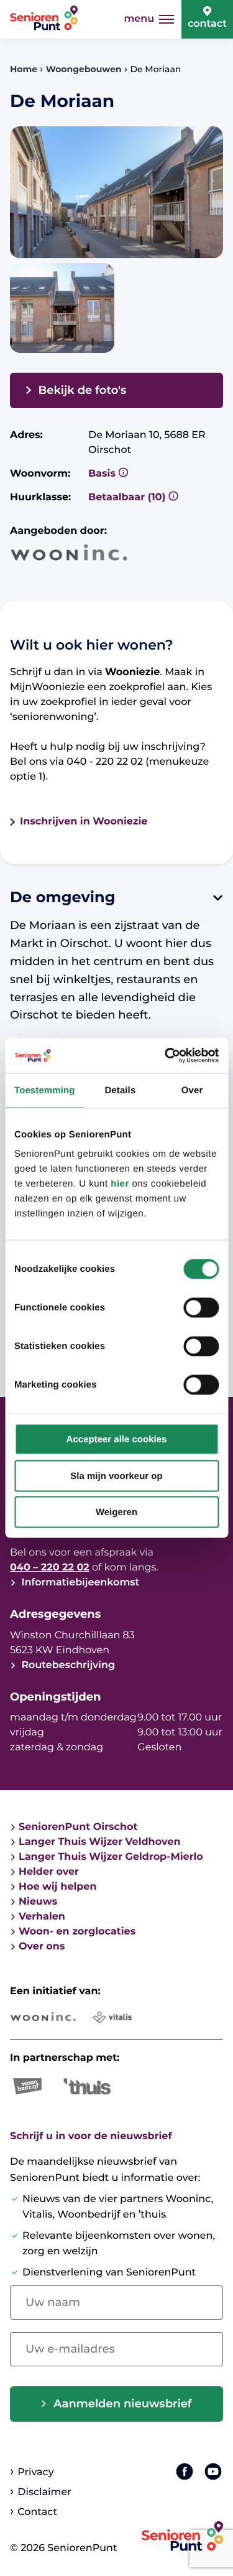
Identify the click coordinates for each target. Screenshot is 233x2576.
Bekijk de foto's (83, 390)
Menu (139, 19)
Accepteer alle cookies (117, 1440)
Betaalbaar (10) (128, 497)
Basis (103, 474)
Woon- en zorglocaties (77, 1932)
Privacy (35, 2472)
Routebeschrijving (67, 1665)
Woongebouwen (84, 69)
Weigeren (116, 1512)
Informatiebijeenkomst (79, 1583)
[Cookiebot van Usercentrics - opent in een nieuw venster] (166, 1056)
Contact (207, 24)
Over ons (42, 1947)
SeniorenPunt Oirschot (78, 1827)
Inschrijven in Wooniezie (84, 822)
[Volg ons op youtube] (213, 2471)
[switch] (201, 1308)
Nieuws (38, 1902)
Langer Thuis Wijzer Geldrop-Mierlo (111, 1857)
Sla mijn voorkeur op (116, 1476)
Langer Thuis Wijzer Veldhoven (99, 1842)
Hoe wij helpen (58, 1887)
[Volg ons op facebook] (185, 2471)
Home (24, 69)
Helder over (49, 1872)
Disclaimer (44, 2492)
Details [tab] (120, 1090)
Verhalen (42, 1917)
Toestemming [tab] (45, 1090)
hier (120, 1184)
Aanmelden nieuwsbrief (123, 2404)
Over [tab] (192, 1090)
